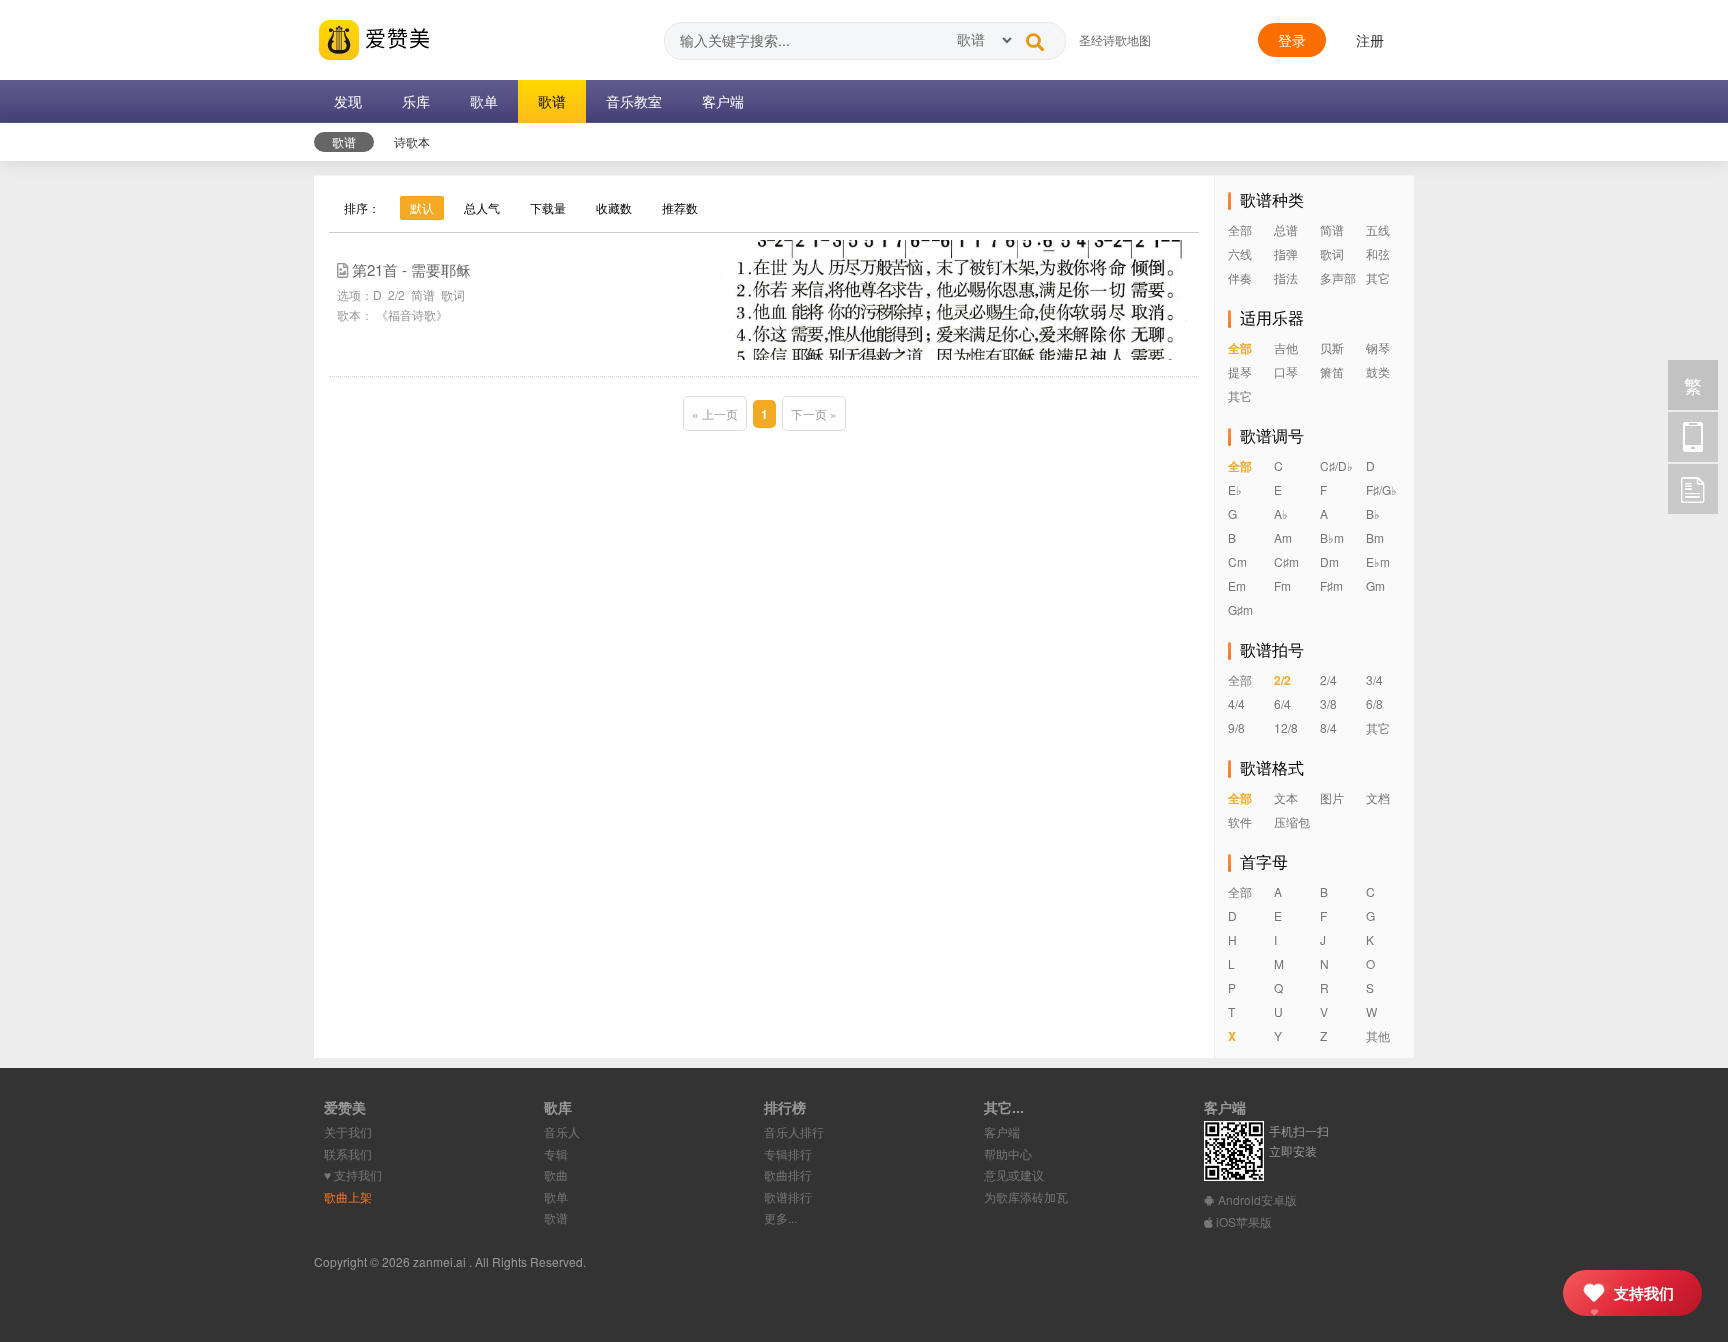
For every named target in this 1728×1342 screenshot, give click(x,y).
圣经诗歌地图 (1115, 39)
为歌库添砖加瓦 (1026, 1196)
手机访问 (1693, 437)
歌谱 (556, 1217)
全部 (1240, 229)
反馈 (1693, 489)
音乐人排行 (794, 1131)
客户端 (1002, 1131)
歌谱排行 (788, 1196)
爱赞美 (395, 37)
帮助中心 (1008, 1153)
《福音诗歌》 (412, 314)
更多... (780, 1217)
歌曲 (556, 1174)
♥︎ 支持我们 (353, 1174)
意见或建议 (1014, 1174)
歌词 (453, 294)
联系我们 (348, 1153)
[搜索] (1035, 37)
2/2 (396, 294)
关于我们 (348, 1131)
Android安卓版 (1256, 1199)
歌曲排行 (788, 1174)
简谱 (423, 294)
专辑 (556, 1153)
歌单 (556, 1196)
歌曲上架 (348, 1196)
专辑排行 (788, 1153)
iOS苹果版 (1242, 1221)
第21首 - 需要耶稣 (411, 269)
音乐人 (562, 1131)
